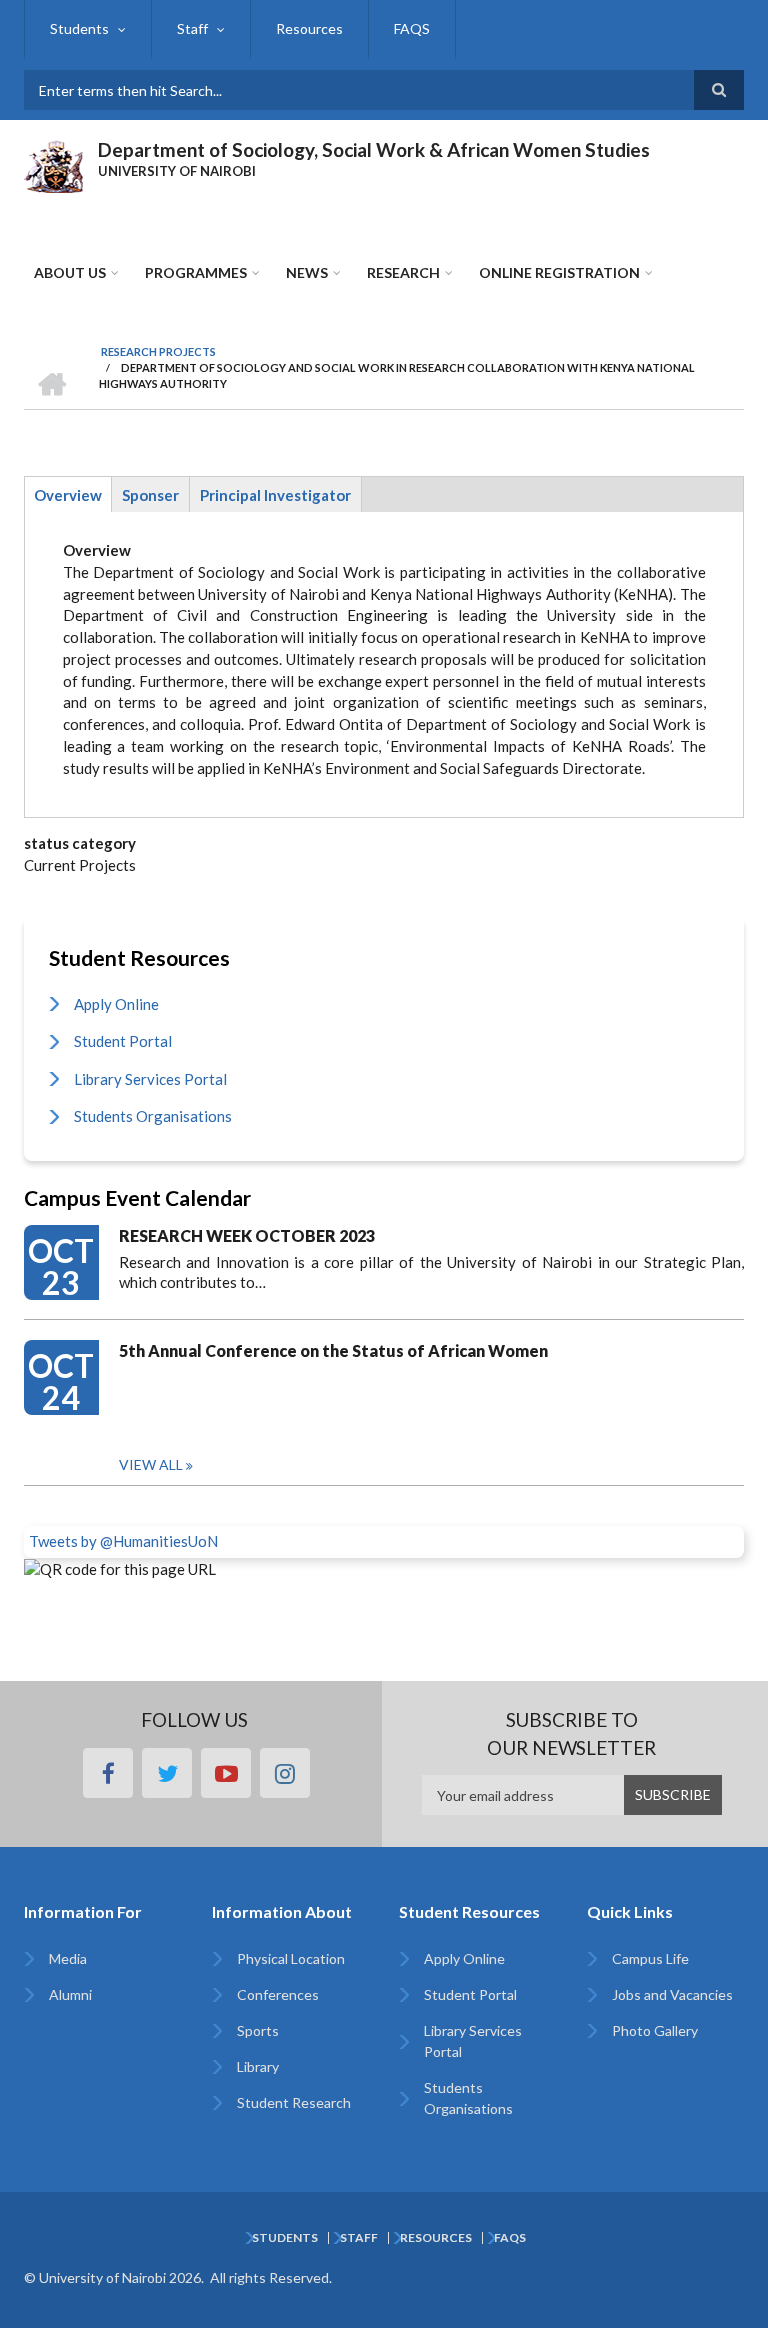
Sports (258, 2030)
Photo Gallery (655, 2030)
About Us (70, 272)
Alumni (70, 1994)
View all (151, 1464)
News (307, 272)
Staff (192, 28)
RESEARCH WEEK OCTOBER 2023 (247, 1235)
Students (79, 28)
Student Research (294, 2102)
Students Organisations (153, 1116)
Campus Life (650, 1958)
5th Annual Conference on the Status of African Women (333, 1350)
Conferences (278, 1994)
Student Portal (123, 1041)
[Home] (53, 164)
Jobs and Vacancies (672, 1994)
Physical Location (291, 1958)
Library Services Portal (150, 1079)
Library (258, 2066)
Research (403, 272)
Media (68, 1958)
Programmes (196, 272)
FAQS (412, 28)
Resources (309, 28)
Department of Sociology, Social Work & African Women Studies (374, 149)
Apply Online (116, 1004)
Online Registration (559, 272)
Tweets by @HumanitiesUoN (123, 1541)
